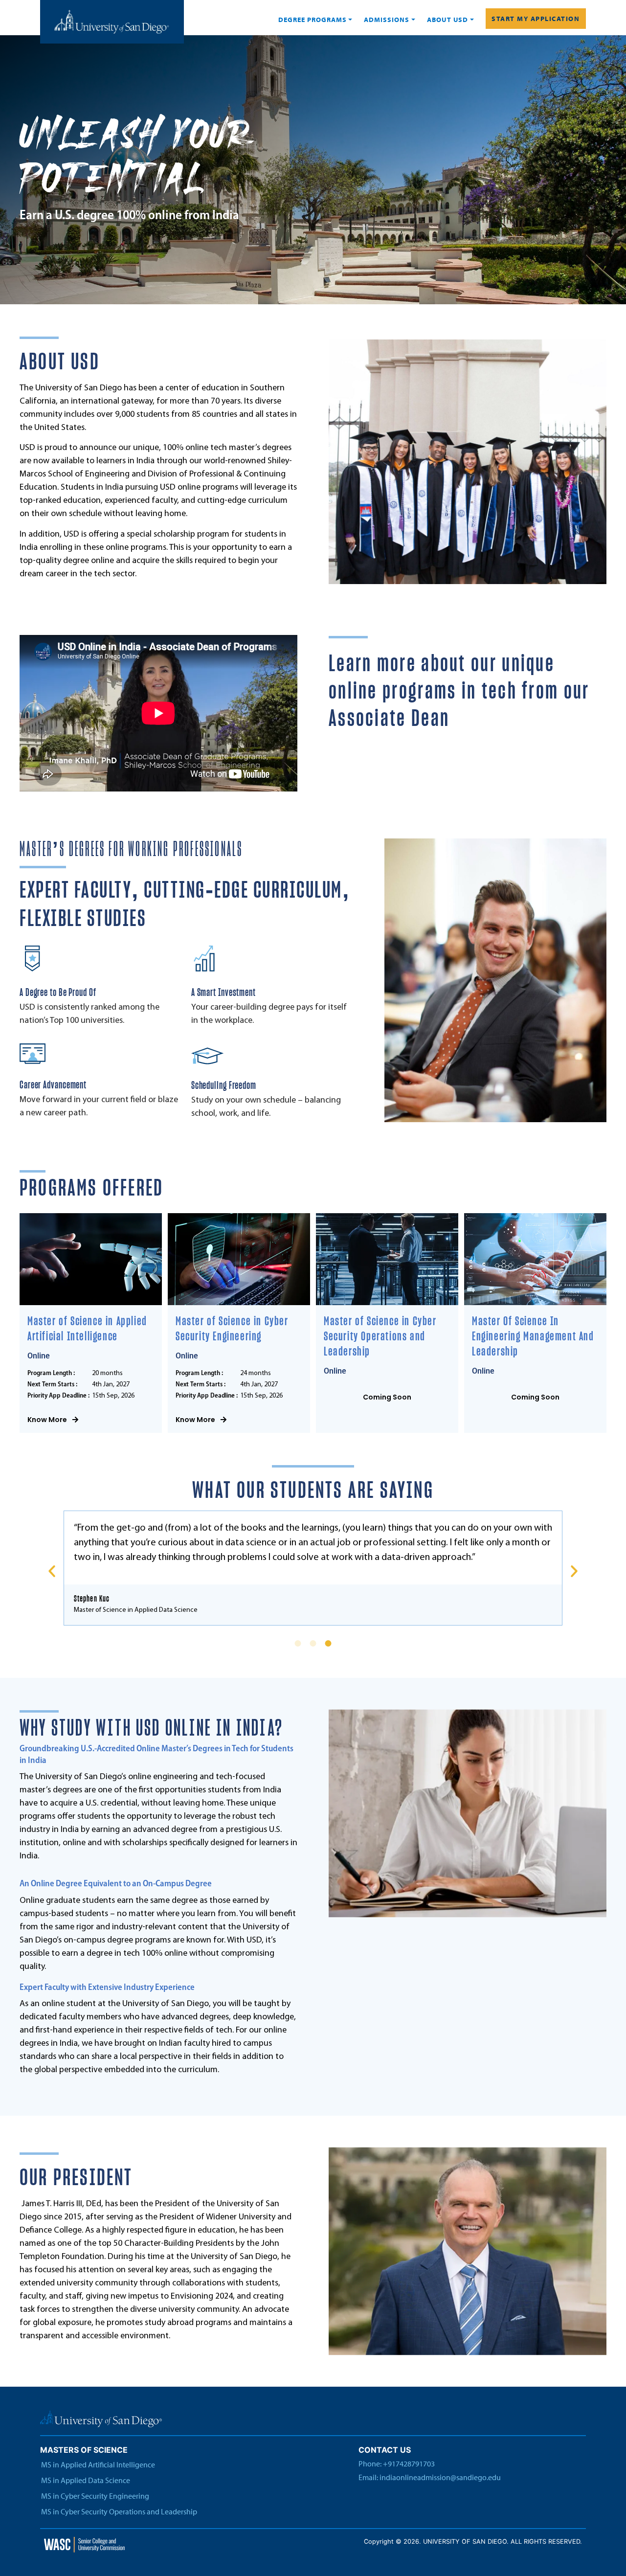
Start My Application (536, 19)
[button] (52, 1571)
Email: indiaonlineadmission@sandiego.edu (430, 2477)
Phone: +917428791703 (397, 2463)
